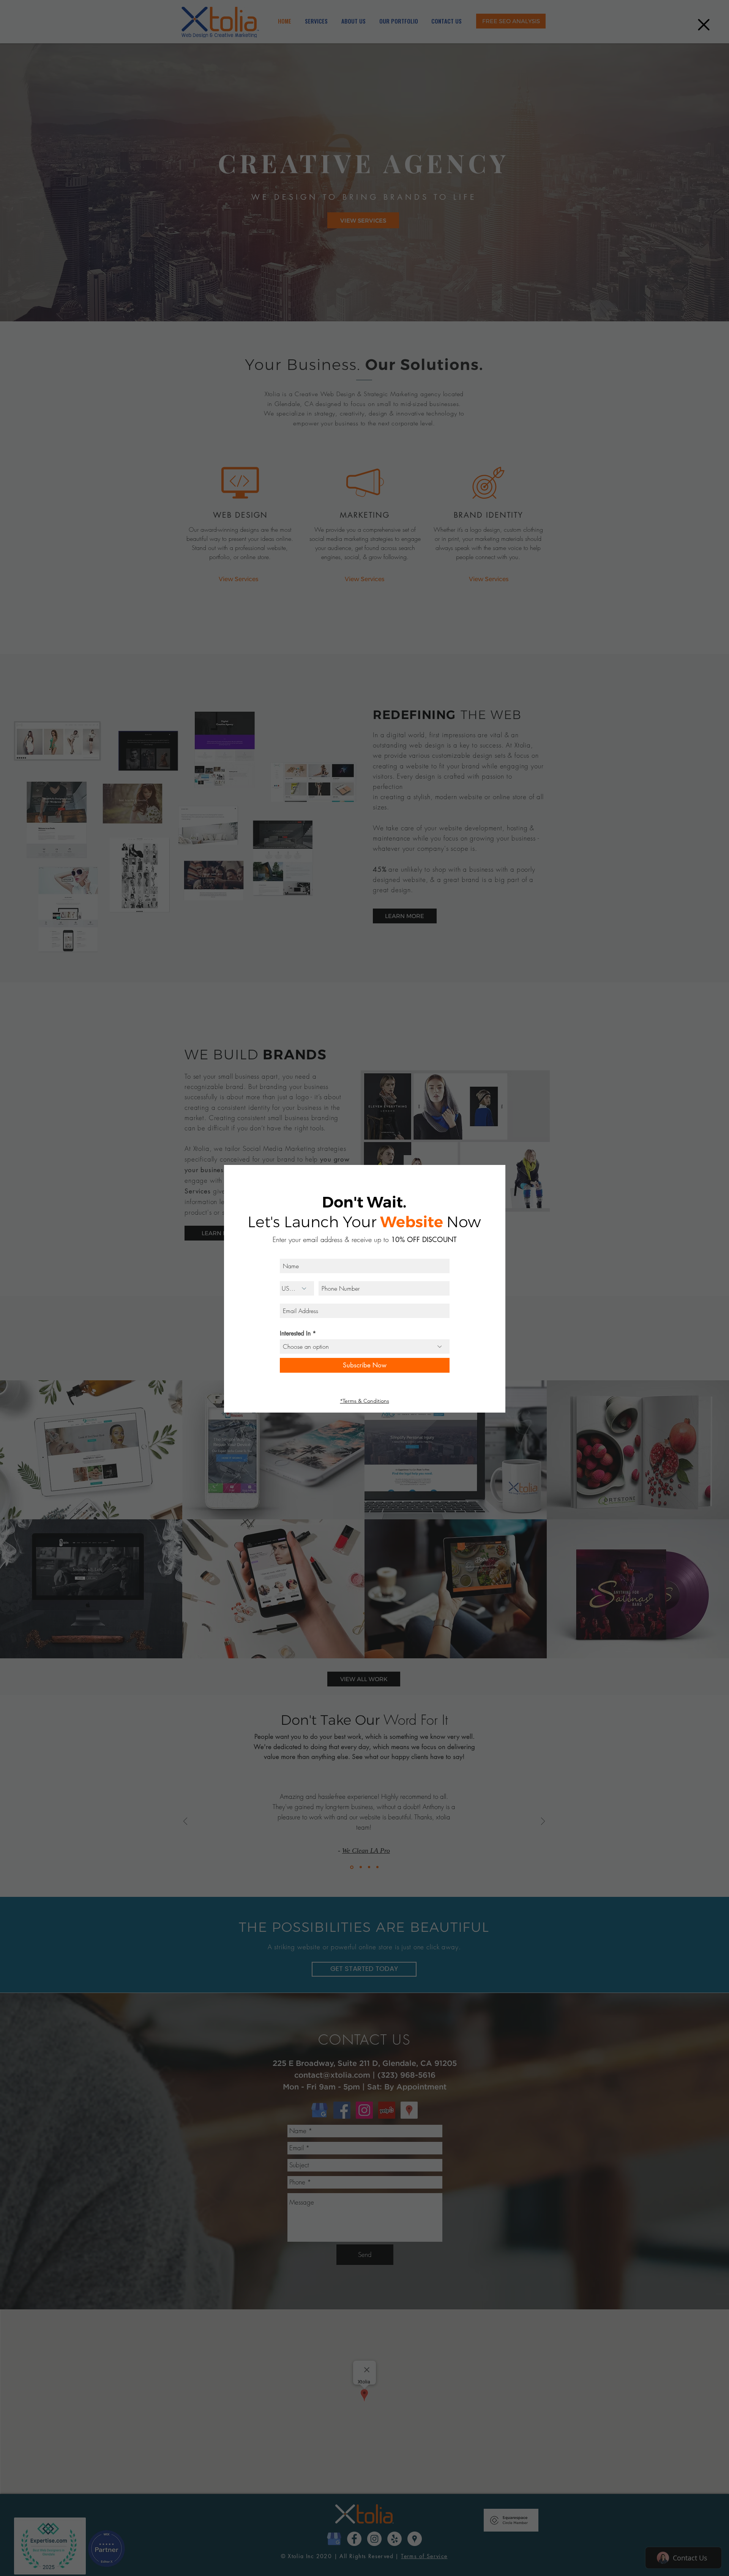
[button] (704, 25)
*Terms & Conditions (365, 1401)
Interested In (295, 1334)
